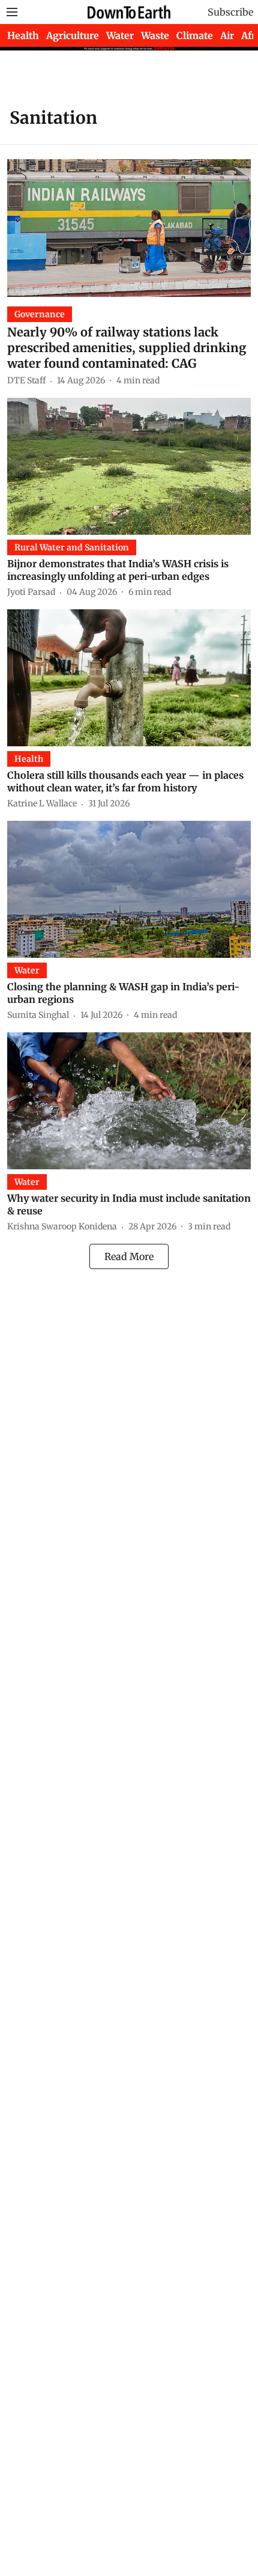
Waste (155, 35)
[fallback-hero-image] (129, 228)
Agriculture (73, 35)
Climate (195, 35)
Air (227, 35)
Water (120, 35)
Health (23, 35)
